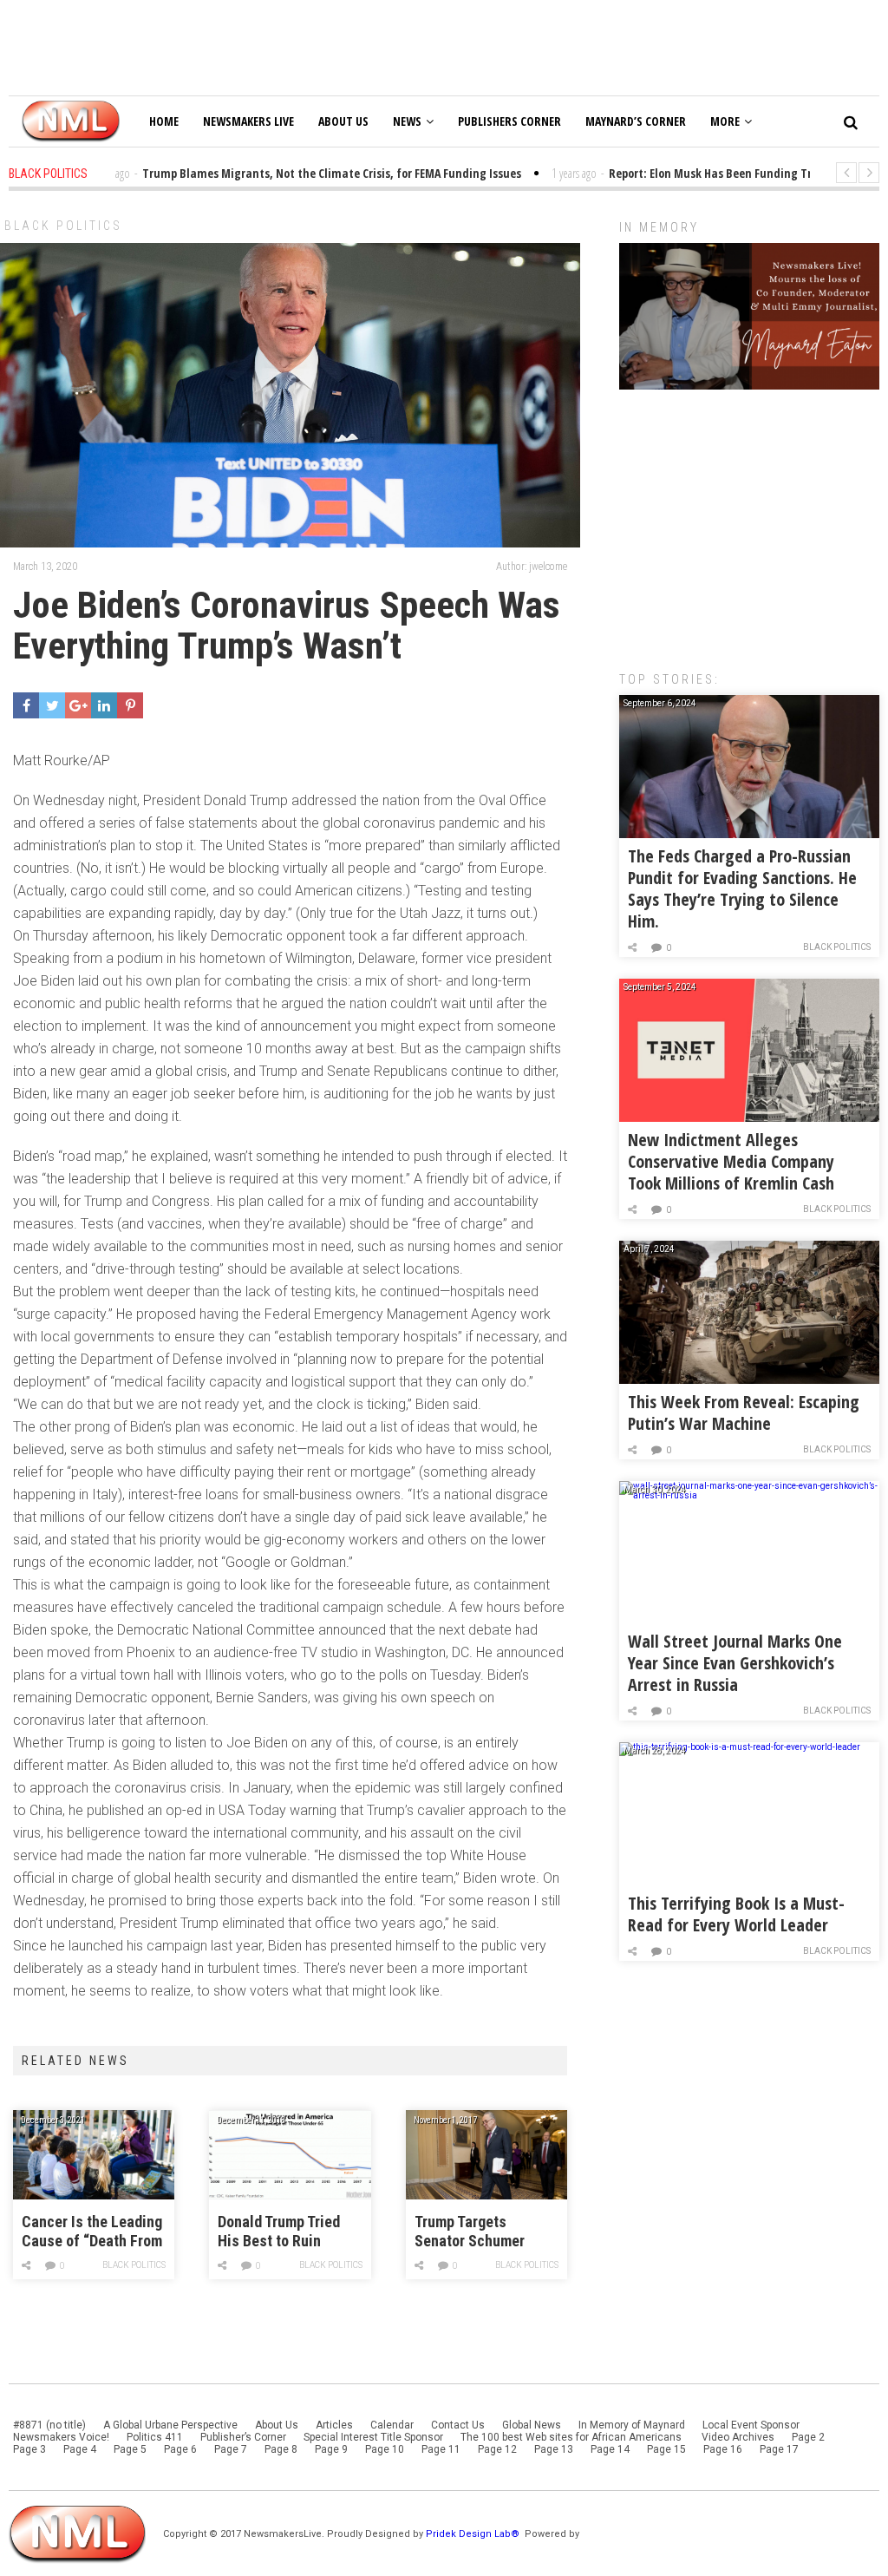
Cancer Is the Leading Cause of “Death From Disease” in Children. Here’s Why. (92, 2232)
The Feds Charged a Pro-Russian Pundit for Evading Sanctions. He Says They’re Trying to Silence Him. (742, 888)
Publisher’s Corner (243, 2437)
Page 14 (610, 2449)
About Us (343, 121)
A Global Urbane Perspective (170, 2425)
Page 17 (779, 2449)
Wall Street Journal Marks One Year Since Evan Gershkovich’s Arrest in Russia (735, 1663)
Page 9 (331, 2449)
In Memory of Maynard (632, 2425)
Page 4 (80, 2449)
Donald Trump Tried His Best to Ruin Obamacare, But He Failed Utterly (279, 2232)
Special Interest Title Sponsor (373, 2437)
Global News (532, 2425)
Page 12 (497, 2449)
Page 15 (666, 2449)
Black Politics (63, 226)
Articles (334, 2425)
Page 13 (554, 2449)
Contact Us (458, 2425)
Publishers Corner (509, 121)
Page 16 (723, 2449)
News (407, 121)
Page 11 (441, 2449)
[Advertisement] (749, 521)
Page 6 (180, 2449)
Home (164, 121)
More (725, 121)
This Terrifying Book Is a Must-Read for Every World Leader (736, 1914)
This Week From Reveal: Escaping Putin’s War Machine (744, 1413)
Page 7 (231, 2449)
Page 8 (281, 2449)
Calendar (392, 2425)
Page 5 (130, 2449)
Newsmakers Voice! (61, 2437)
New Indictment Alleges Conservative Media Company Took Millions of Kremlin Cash (731, 1161)
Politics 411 (155, 2437)
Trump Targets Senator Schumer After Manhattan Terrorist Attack (470, 2232)
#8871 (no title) (49, 2425)
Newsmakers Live (248, 121)
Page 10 (385, 2449)
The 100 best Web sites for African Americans (572, 2437)
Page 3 (29, 2449)
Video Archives (738, 2437)
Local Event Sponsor (751, 2425)
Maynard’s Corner (636, 121)
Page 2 (808, 2437)
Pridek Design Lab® (474, 2534)
